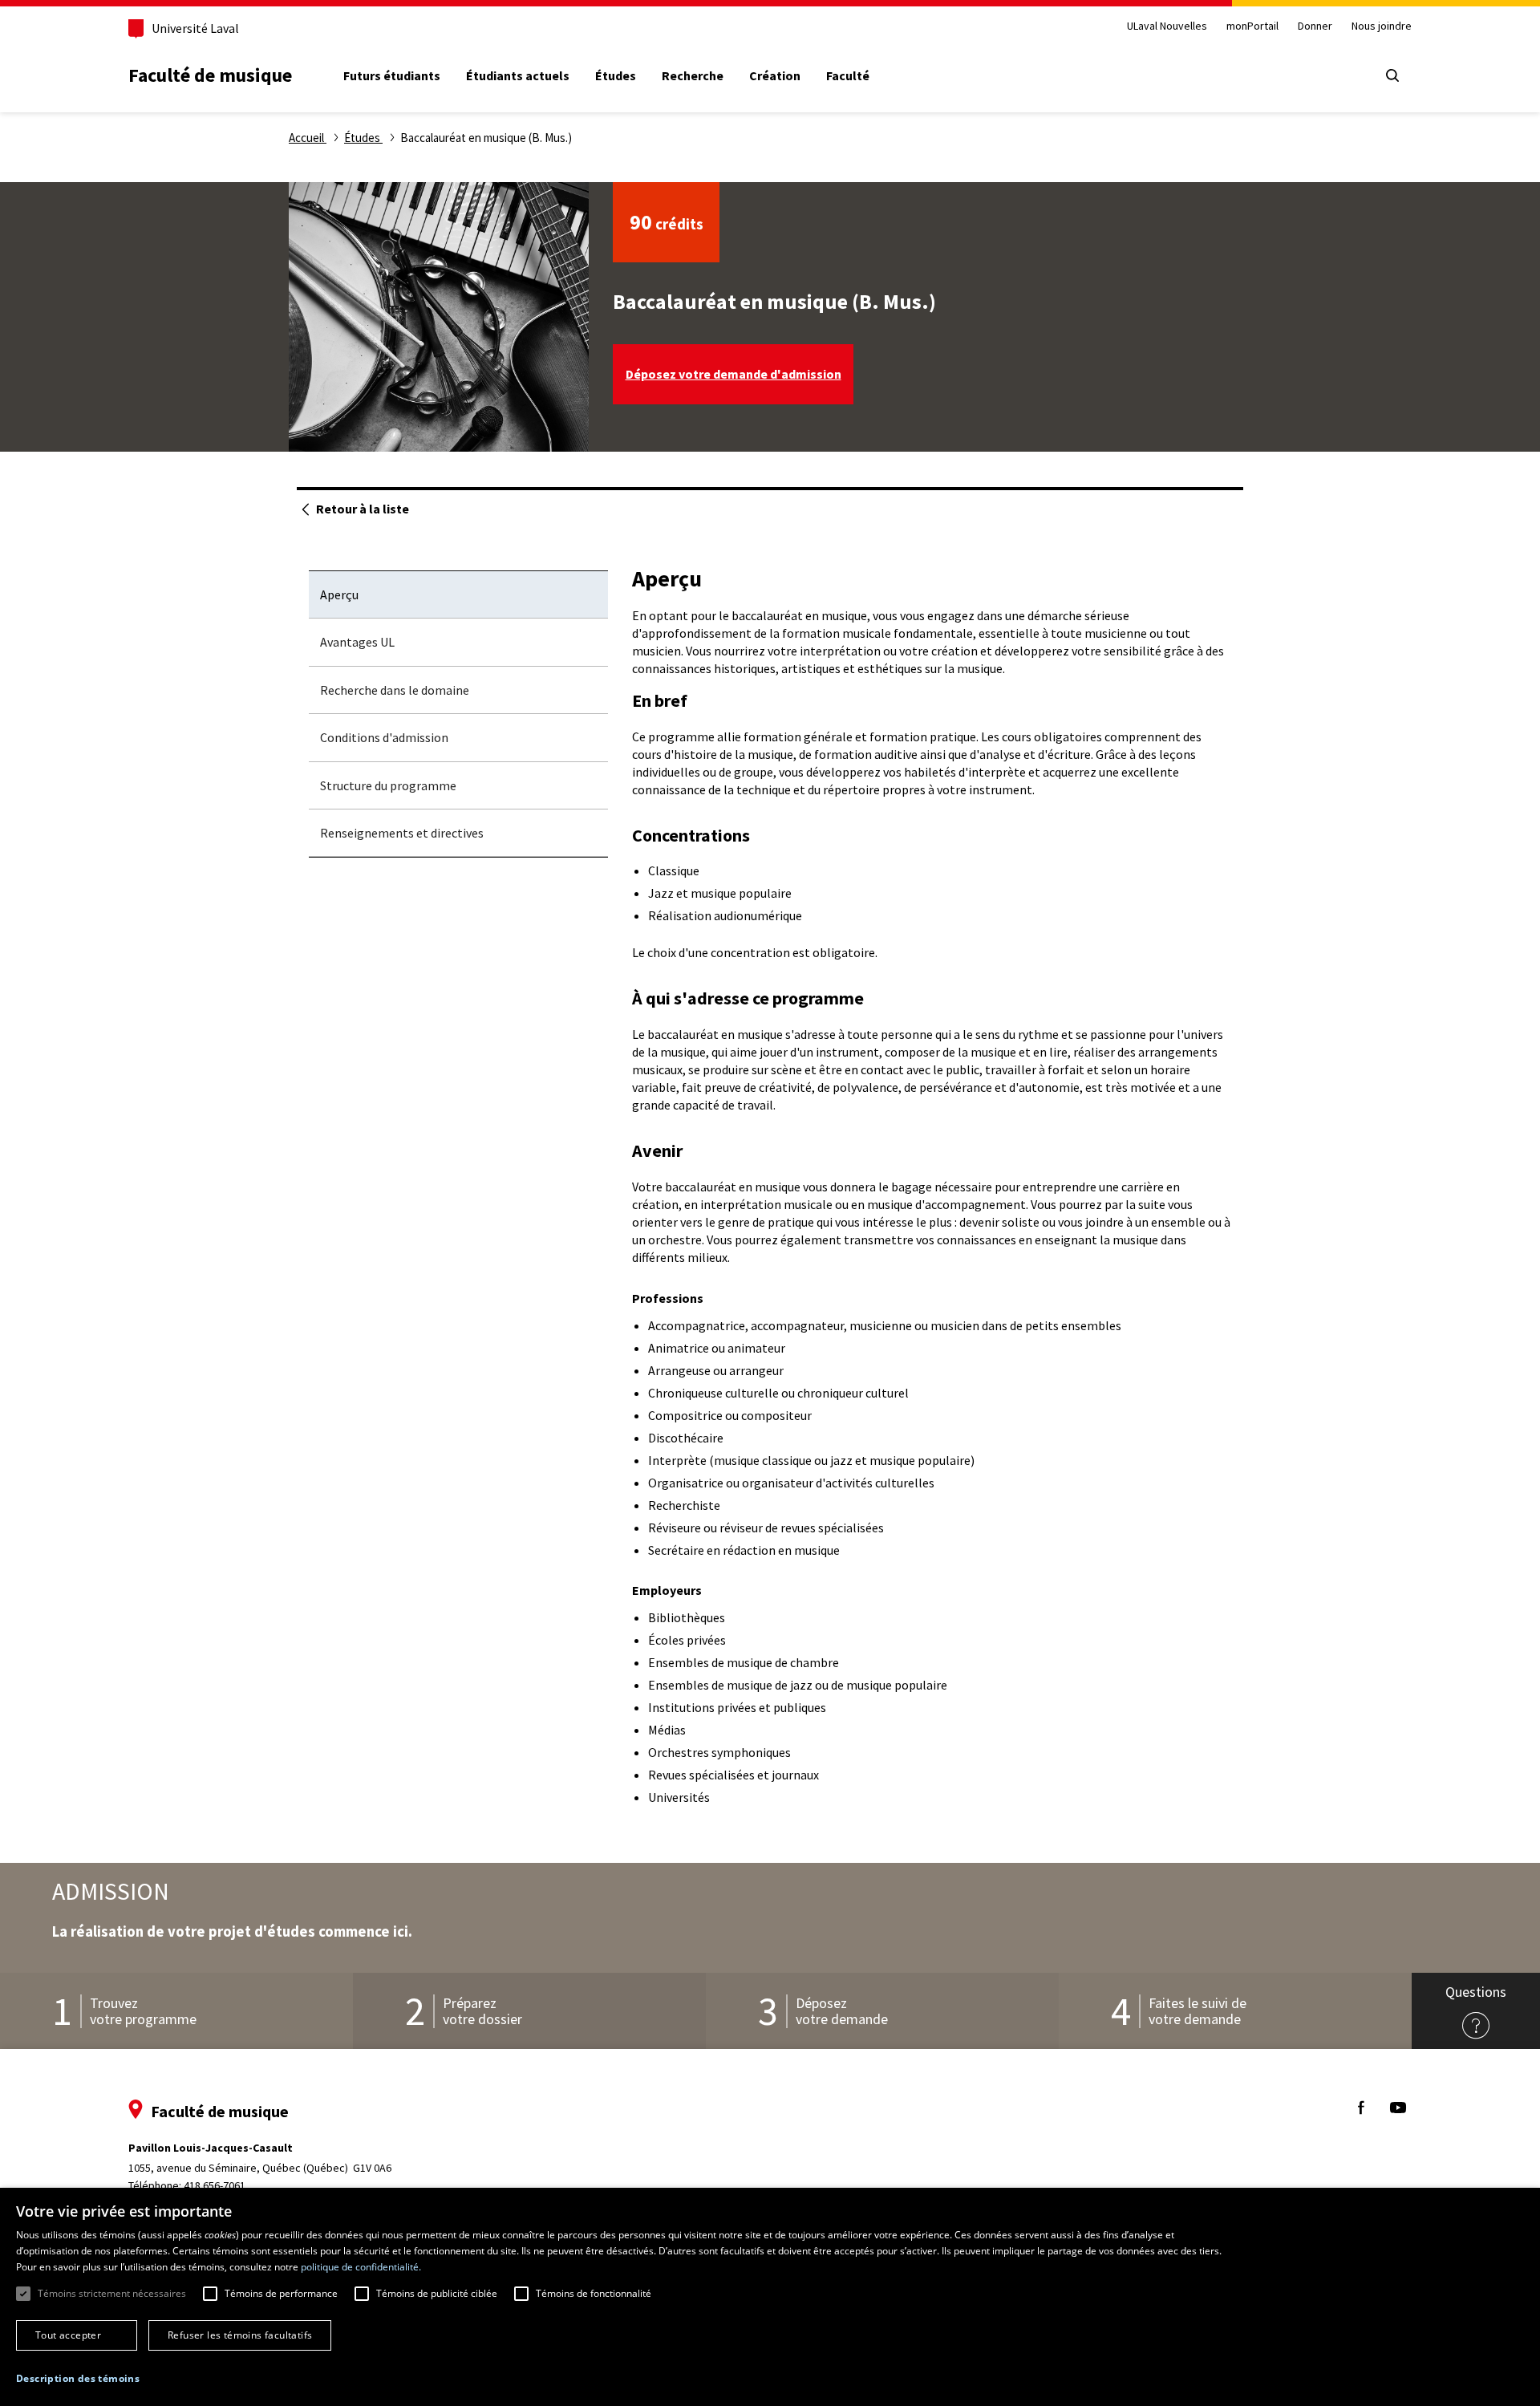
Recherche (693, 75)
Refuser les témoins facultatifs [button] (240, 2335)
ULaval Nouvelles (1167, 26)
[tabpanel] (932, 1188)
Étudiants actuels (518, 75)
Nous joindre (1382, 26)
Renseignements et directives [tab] (402, 833)
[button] (78, 2379)
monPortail (1252, 26)
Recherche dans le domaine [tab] (395, 690)
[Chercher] (1392, 75)
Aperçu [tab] (339, 594)
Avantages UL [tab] (357, 642)
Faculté (848, 75)
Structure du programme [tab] (388, 785)
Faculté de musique (210, 75)
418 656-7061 (215, 2185)
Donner (1315, 26)
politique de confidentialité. (361, 2267)
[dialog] (770, 2297)
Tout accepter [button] (68, 2335)
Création (775, 75)
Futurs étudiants (392, 75)
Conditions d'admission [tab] (384, 737)
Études (616, 75)
